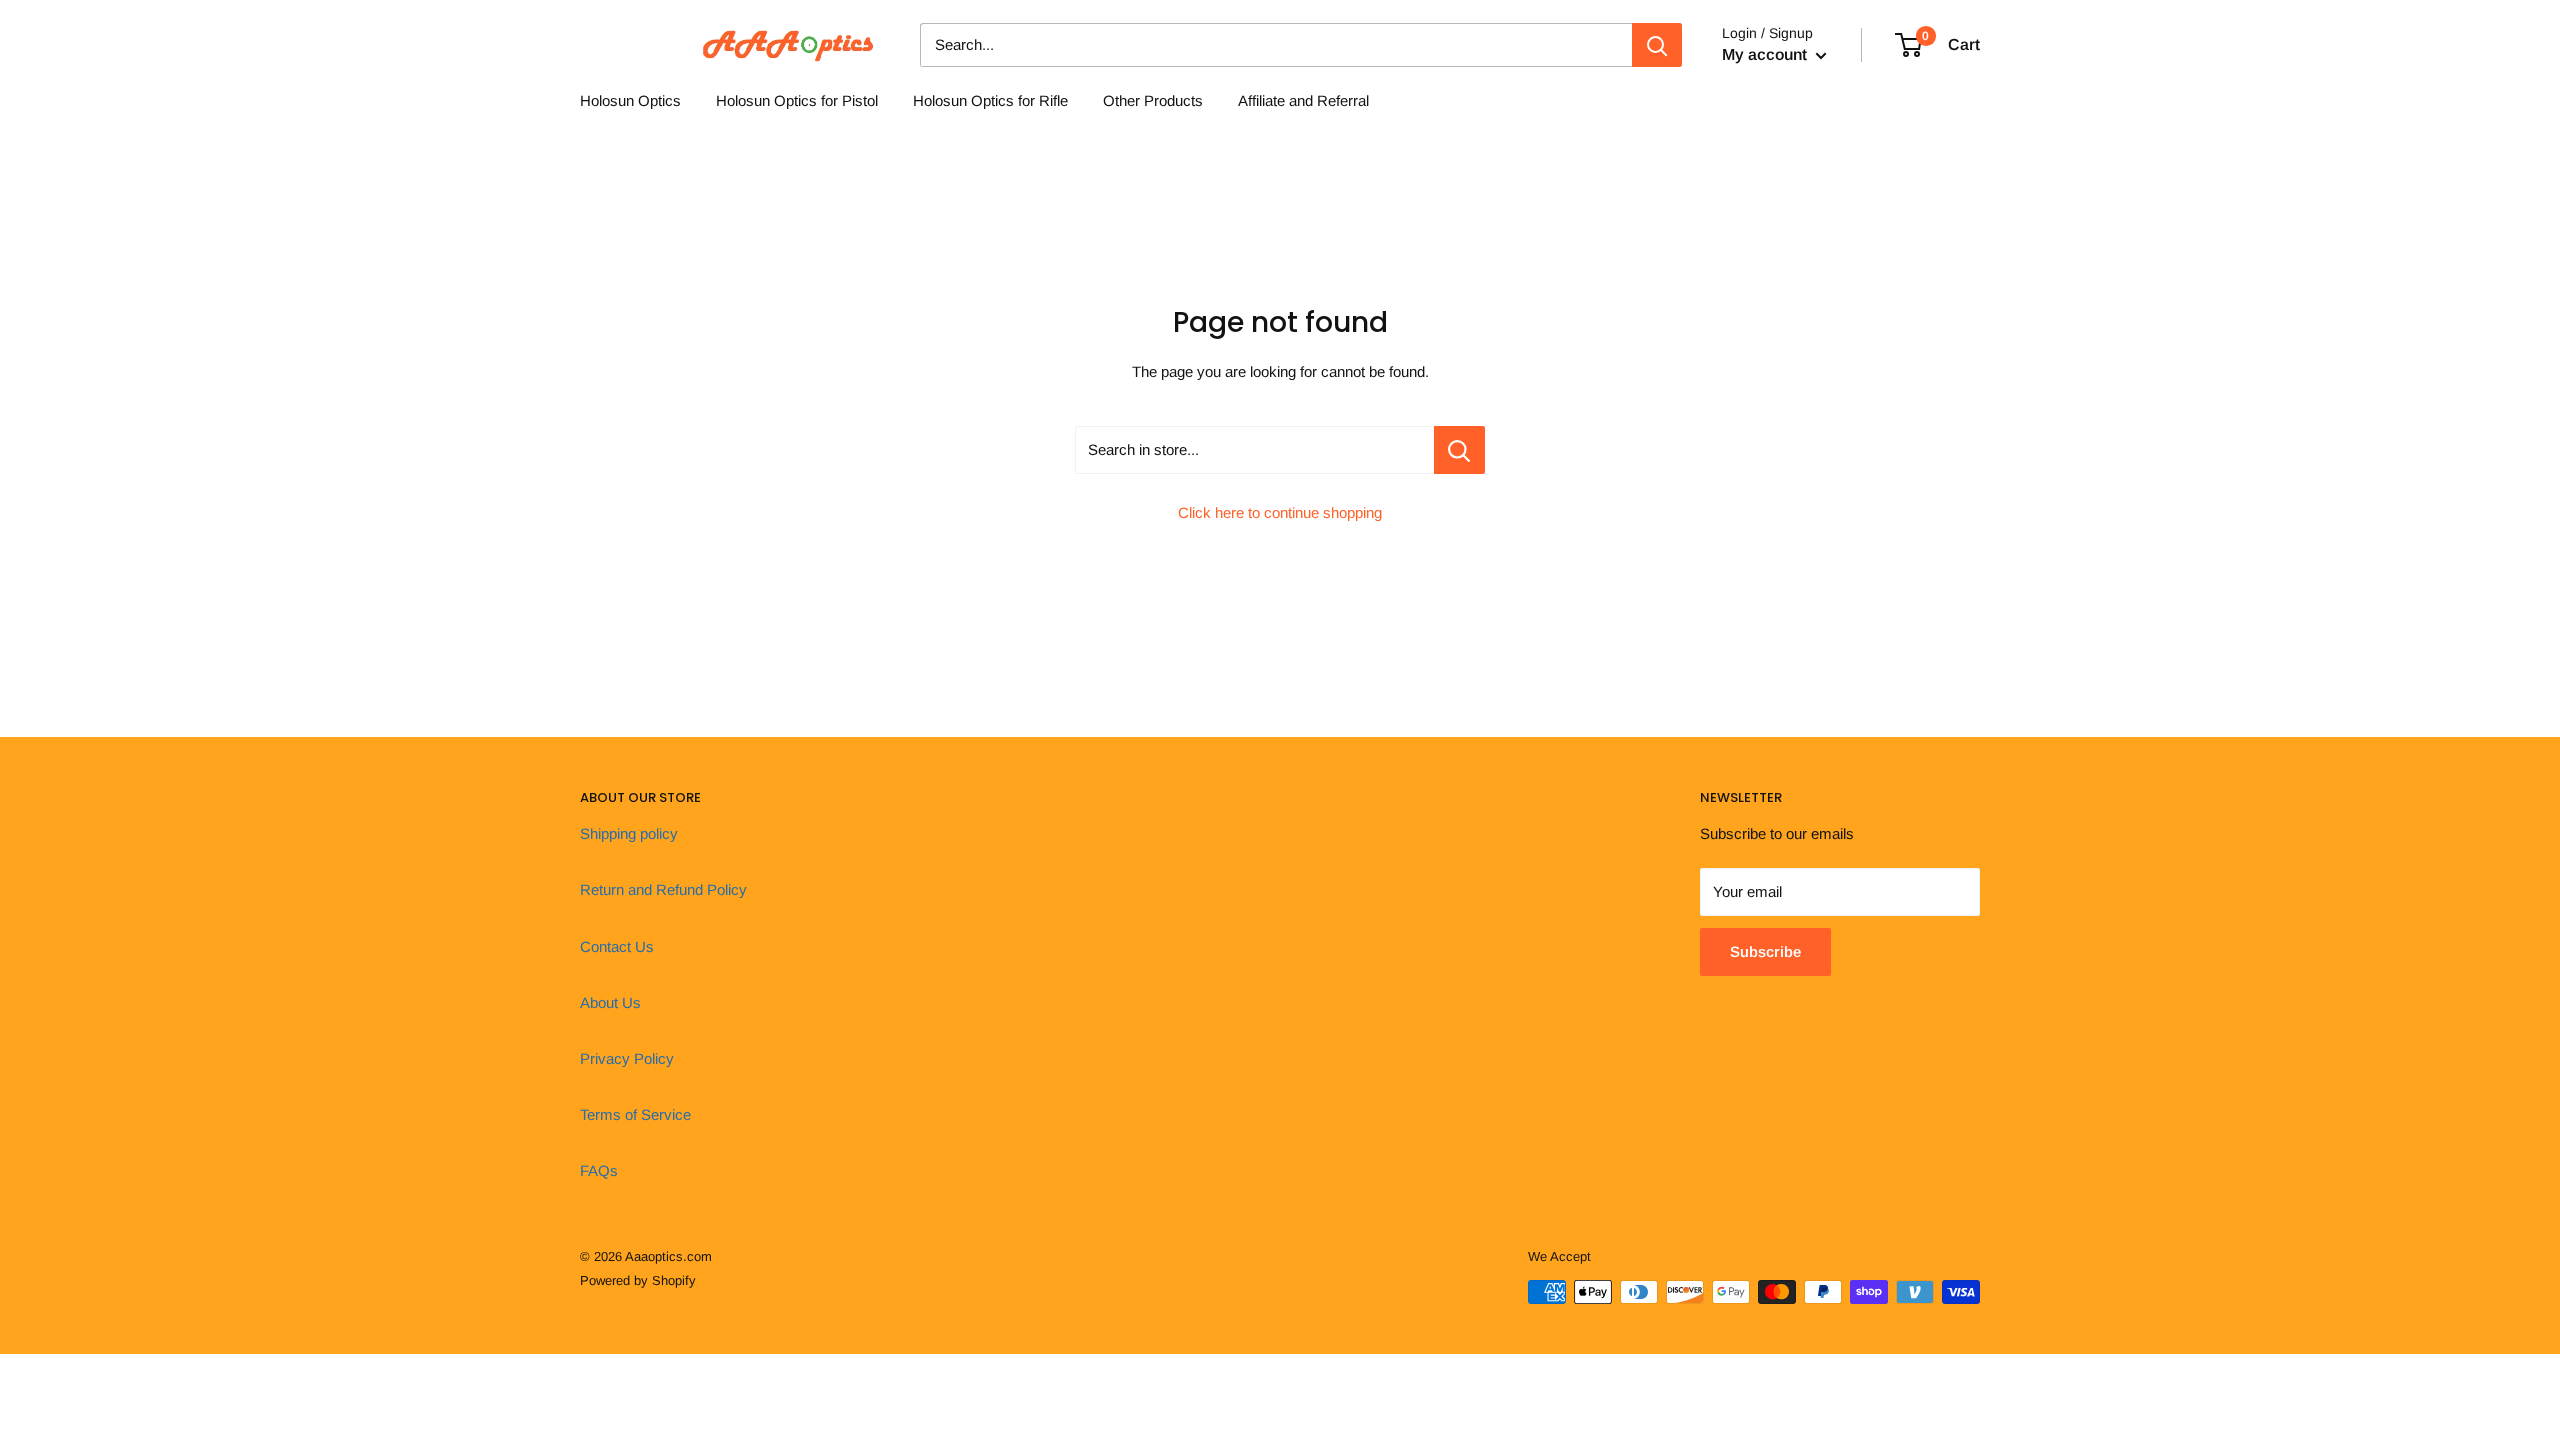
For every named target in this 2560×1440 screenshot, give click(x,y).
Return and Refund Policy (663, 889)
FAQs (599, 1170)
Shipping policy (629, 833)
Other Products (1153, 100)
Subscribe (1765, 951)
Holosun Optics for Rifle (990, 100)
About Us (610, 1002)
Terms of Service (635, 1114)
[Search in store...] (1459, 450)
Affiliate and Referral (1303, 100)
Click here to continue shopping (1280, 512)
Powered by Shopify (638, 1280)
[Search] (1657, 45)
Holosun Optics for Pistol (797, 100)
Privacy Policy (627, 1058)
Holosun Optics (630, 100)
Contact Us (617, 946)
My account (1766, 54)
